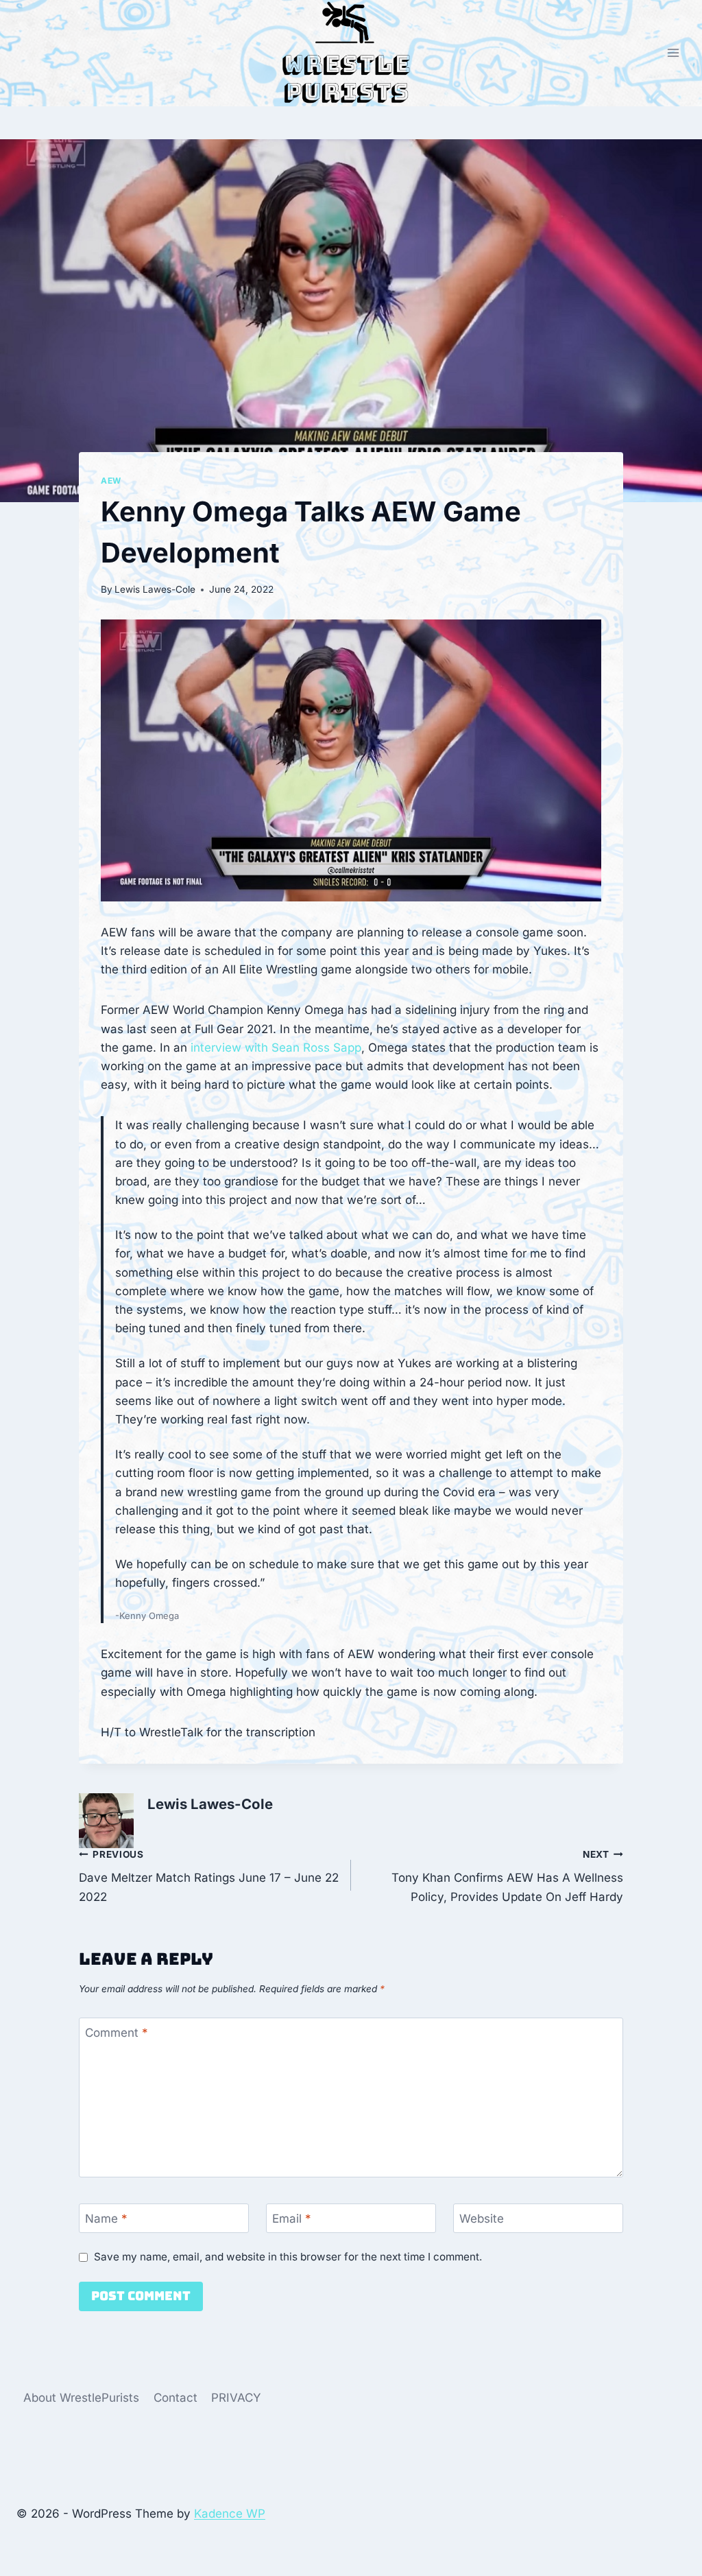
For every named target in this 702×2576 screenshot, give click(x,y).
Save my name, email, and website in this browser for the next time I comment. (288, 2257)
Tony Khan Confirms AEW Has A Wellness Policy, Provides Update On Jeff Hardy (507, 1876)
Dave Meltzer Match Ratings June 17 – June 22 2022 (209, 1876)
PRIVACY (236, 2398)
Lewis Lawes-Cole (155, 589)
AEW (111, 481)
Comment (117, 2033)
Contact (175, 2398)
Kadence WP (230, 2514)
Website (482, 2219)
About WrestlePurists (81, 2398)
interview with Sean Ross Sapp (276, 1048)
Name (106, 2219)
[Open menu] (673, 53)
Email (292, 2219)
